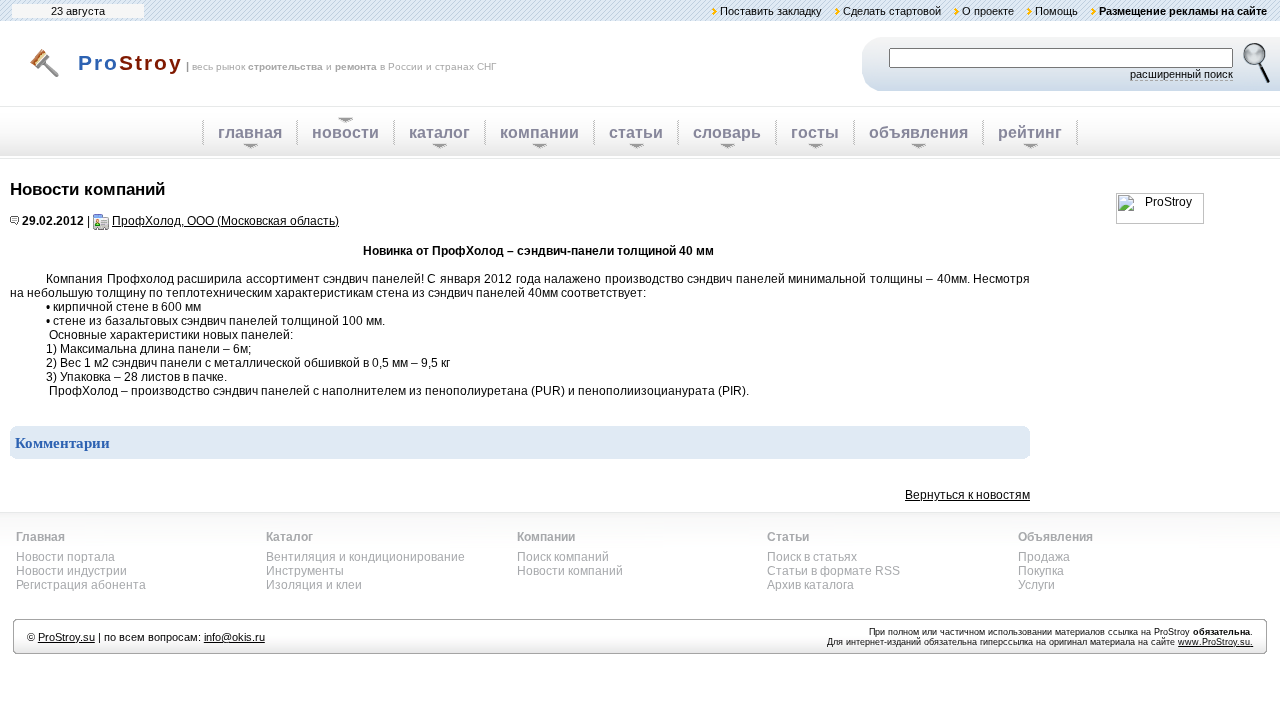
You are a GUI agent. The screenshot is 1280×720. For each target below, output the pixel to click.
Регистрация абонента (81, 585)
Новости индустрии (71, 571)
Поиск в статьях (812, 557)
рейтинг (1030, 132)
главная (250, 132)
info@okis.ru (234, 637)
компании (539, 132)
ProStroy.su (66, 637)
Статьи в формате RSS (833, 571)
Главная (40, 537)
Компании (546, 537)
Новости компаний (570, 571)
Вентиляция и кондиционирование (365, 557)
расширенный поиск (1181, 74)
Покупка (1041, 571)
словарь (727, 132)
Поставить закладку (771, 11)
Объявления (1055, 537)
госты (815, 132)
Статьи (788, 537)
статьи (636, 132)
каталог (439, 132)
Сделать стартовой (892, 11)
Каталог (289, 537)
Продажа (1044, 557)
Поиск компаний (563, 557)
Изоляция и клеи (314, 585)
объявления (918, 132)
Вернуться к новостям (967, 495)
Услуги (1036, 585)
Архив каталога (810, 585)
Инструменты (305, 571)
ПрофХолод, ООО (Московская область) (225, 221)
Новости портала (65, 557)
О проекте (988, 11)
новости (345, 132)
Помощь (1056, 11)
